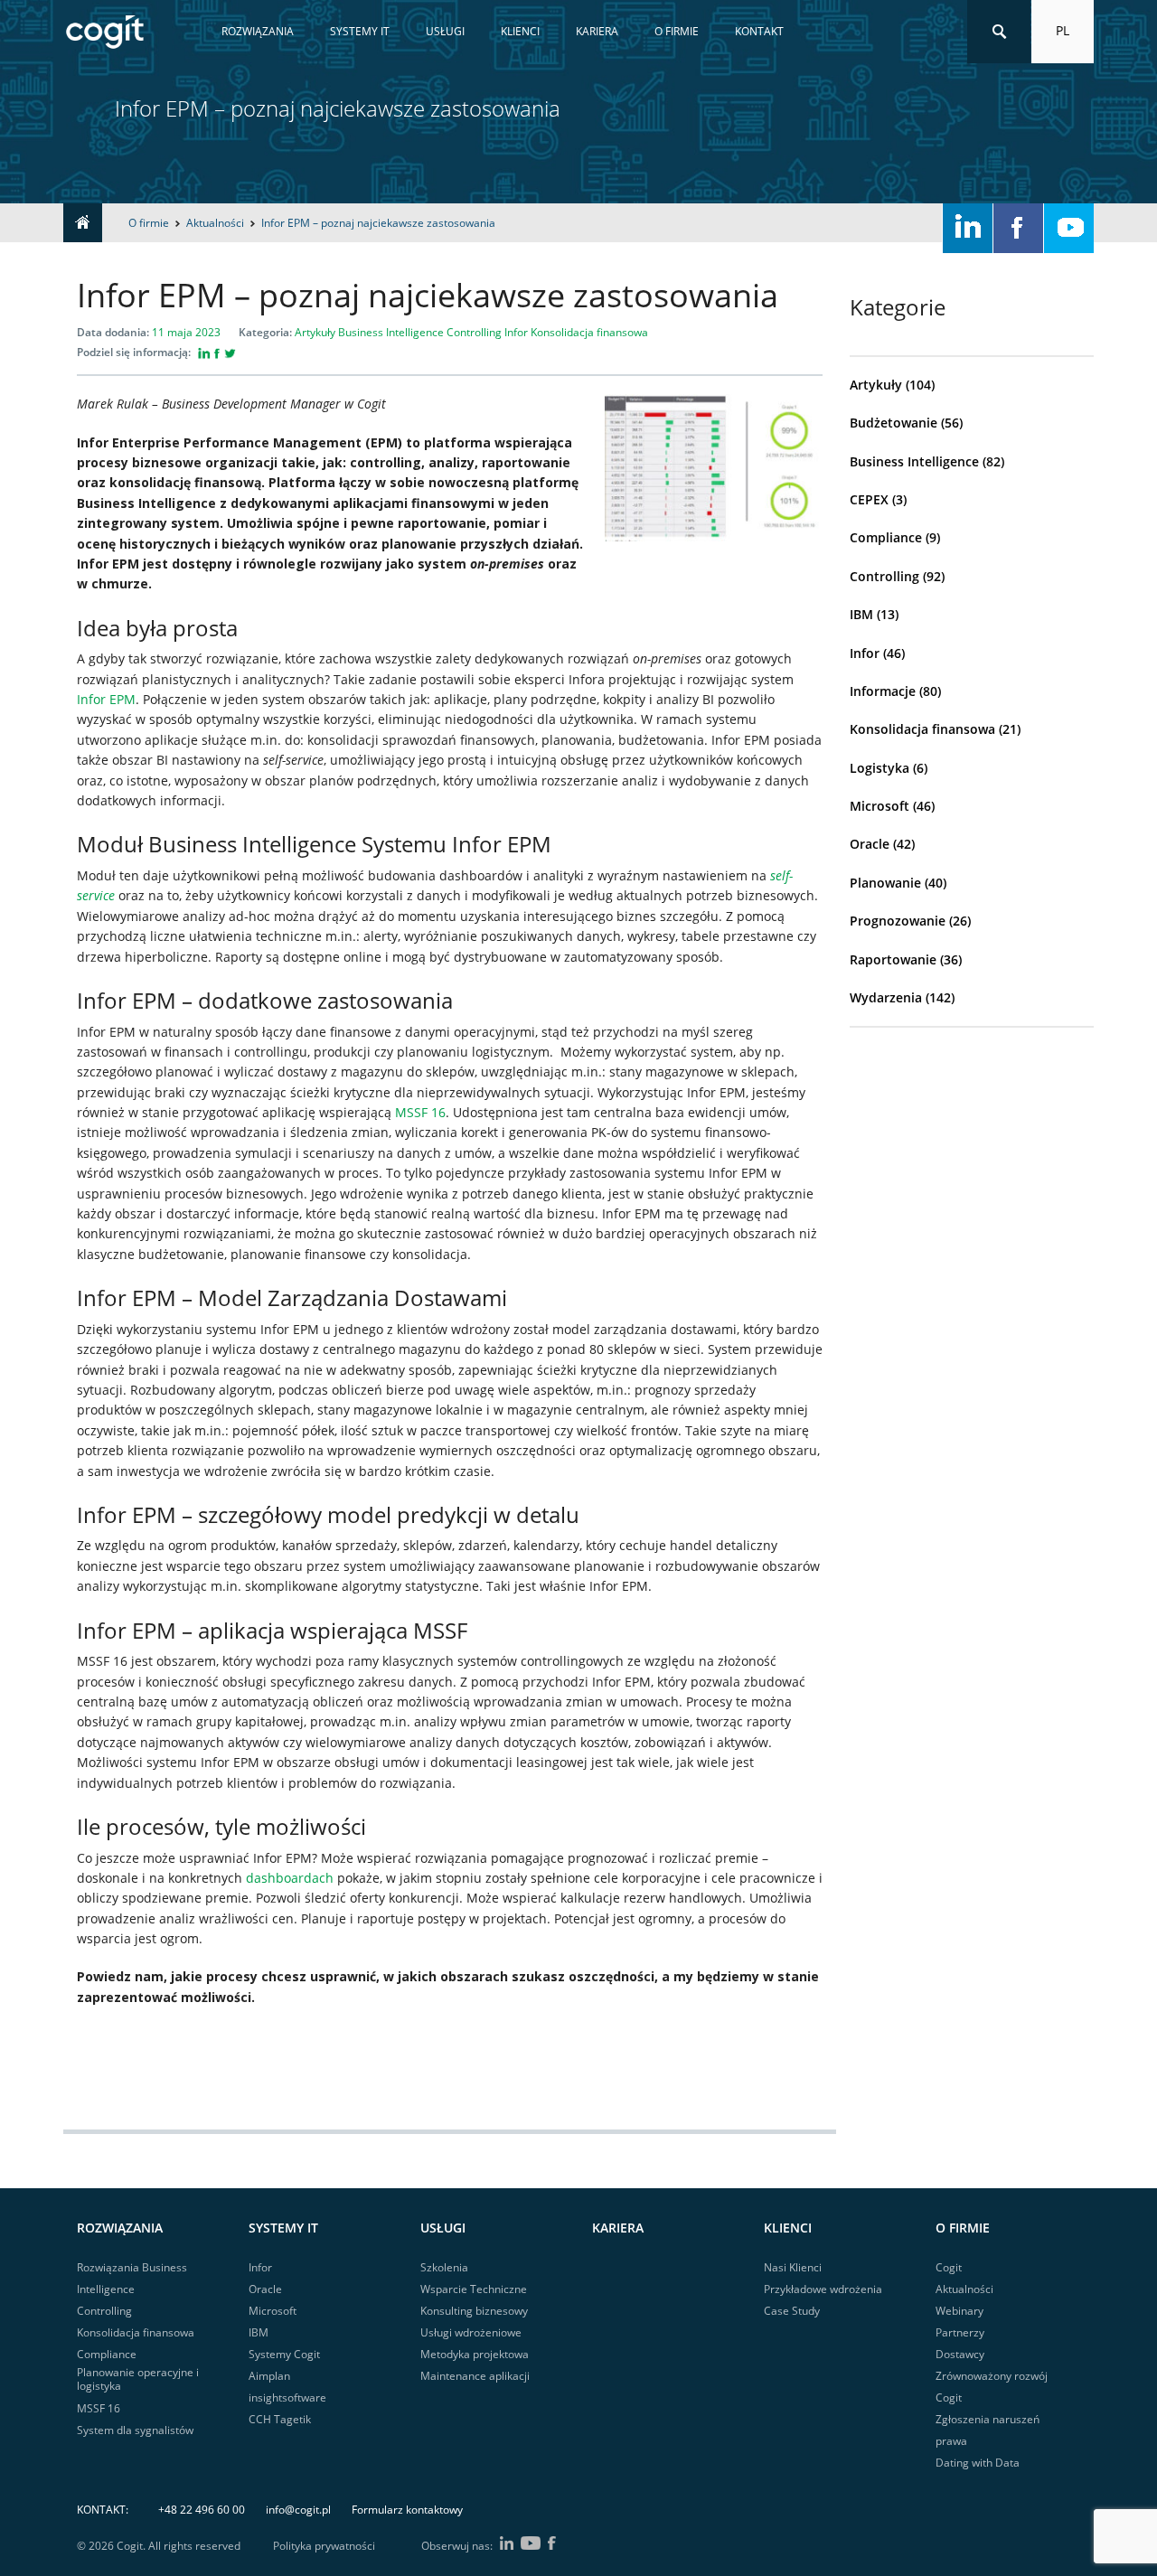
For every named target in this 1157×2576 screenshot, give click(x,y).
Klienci (520, 31)
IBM (861, 614)
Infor (865, 653)
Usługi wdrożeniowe (471, 2332)
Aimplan (269, 2376)
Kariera (597, 31)
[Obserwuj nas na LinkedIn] (968, 228)
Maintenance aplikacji (475, 2376)
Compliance (886, 537)
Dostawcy (960, 2354)
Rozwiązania (258, 31)
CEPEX (869, 499)
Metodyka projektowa (475, 2354)
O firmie (677, 31)
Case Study (792, 2311)
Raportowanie (893, 959)
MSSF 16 (420, 1112)
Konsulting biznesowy (474, 2311)
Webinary (959, 2311)
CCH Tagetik (280, 2419)
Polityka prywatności (324, 2546)
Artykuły (876, 385)
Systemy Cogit (284, 2354)
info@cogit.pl (298, 2510)
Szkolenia (444, 2267)
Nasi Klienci (793, 2267)
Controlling (884, 576)
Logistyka (880, 768)
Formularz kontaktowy (407, 2510)
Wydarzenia (886, 997)
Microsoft (880, 806)
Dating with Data (978, 2463)
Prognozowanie (898, 921)
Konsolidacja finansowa (922, 729)
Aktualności (964, 2289)
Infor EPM (106, 699)
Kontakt (759, 31)
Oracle (870, 844)
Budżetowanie (894, 423)
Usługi (445, 31)
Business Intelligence (914, 461)
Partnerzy (960, 2332)
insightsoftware (287, 2397)
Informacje (883, 691)
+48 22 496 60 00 (202, 2510)
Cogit (949, 2267)
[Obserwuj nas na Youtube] (1069, 228)
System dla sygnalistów (135, 2430)
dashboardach (290, 1878)
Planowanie (885, 883)
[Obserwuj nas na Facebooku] (1018, 228)
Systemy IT (360, 31)
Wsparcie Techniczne (474, 2289)
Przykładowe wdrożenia (823, 2289)
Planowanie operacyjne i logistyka (138, 2379)
